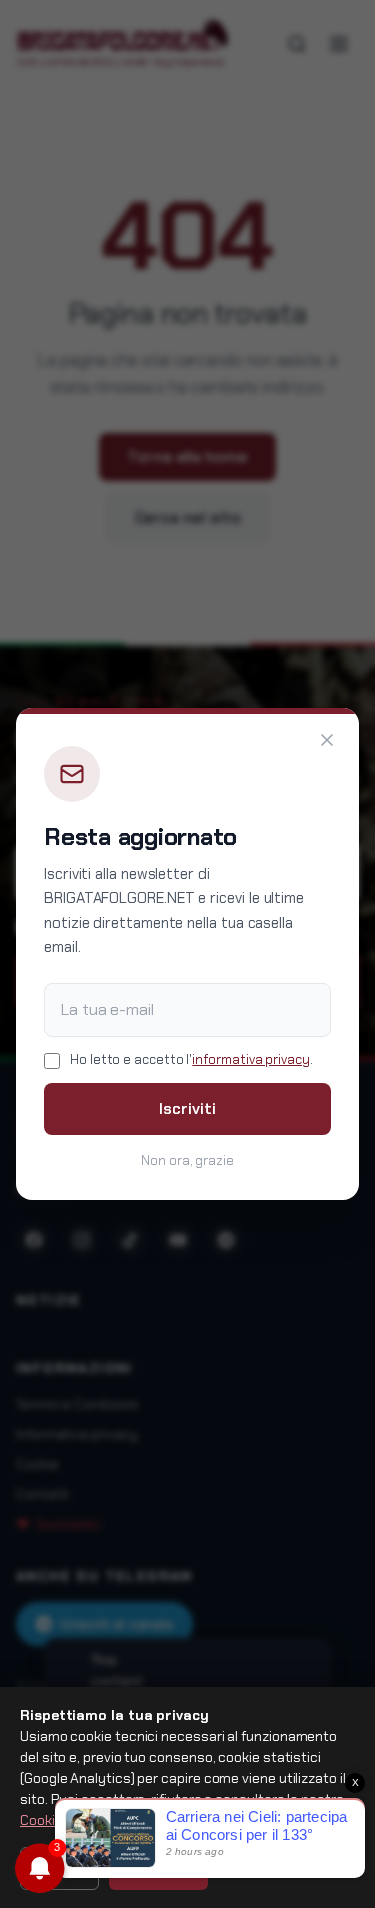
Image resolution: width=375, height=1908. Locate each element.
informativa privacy (250, 1059)
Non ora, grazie (187, 1160)
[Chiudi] (327, 740)
